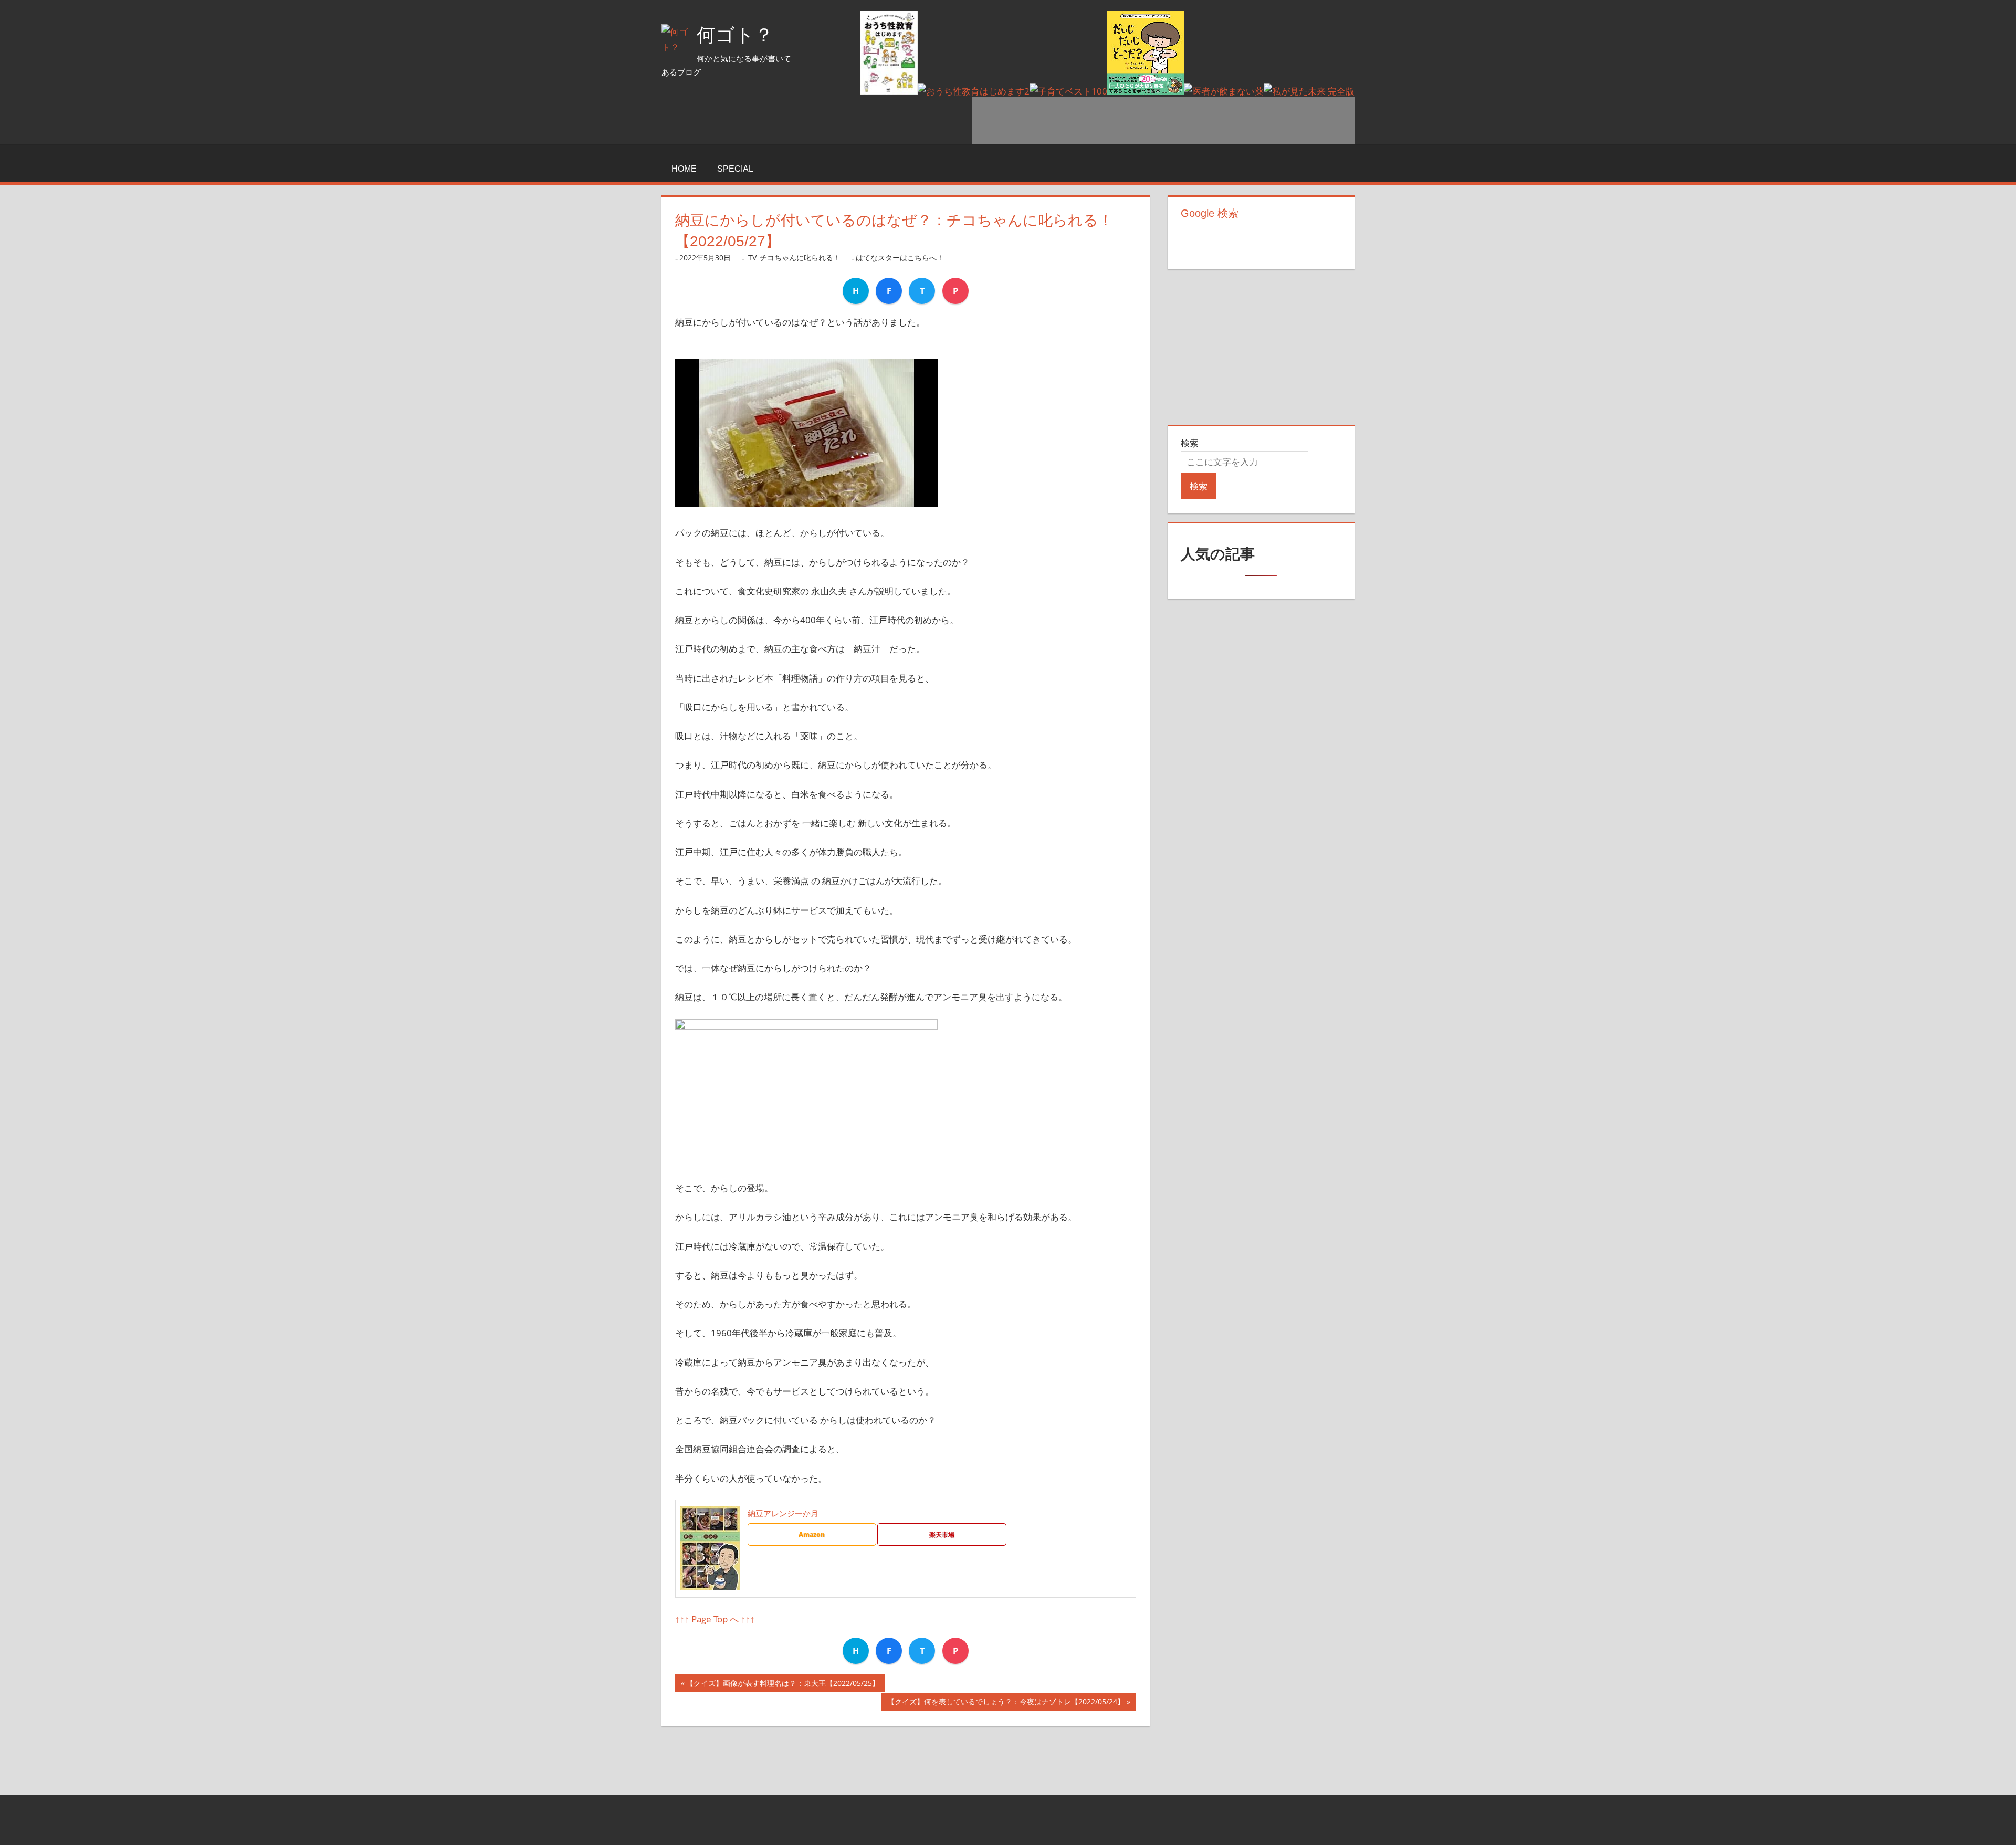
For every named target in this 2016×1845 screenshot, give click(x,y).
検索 (1190, 443)
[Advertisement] (1163, 121)
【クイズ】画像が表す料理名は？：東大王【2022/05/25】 (783, 1685)
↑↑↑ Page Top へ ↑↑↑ (715, 1619)
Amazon (812, 1534)
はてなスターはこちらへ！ (900, 258)
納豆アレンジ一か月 (783, 1513)
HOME (684, 169)
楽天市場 (942, 1534)
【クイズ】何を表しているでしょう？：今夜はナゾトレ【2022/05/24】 (1006, 1704)
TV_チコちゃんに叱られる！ (794, 258)
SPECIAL (735, 169)
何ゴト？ (735, 35)
